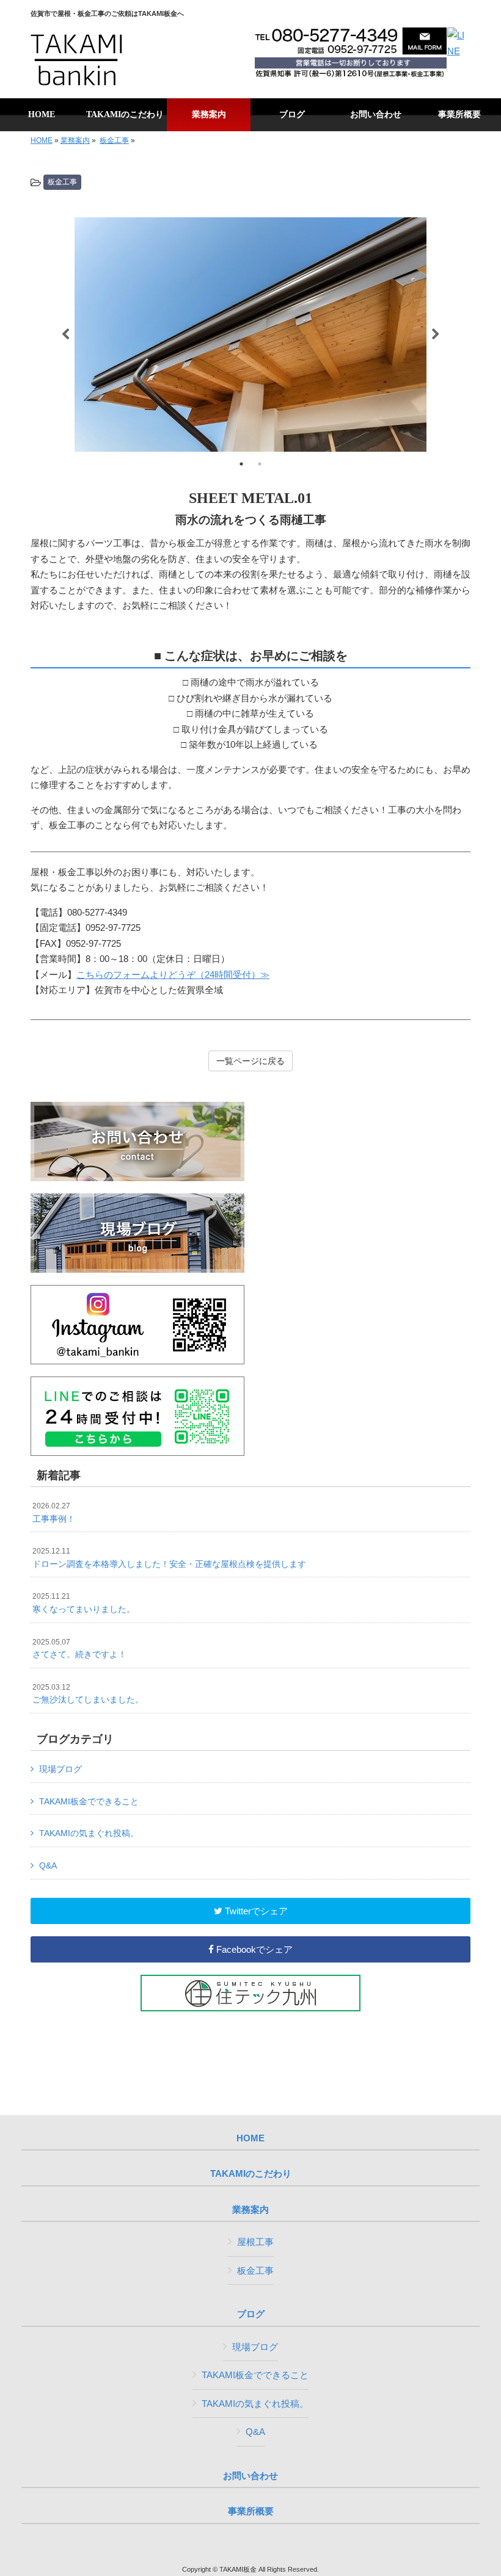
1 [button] (241, 464)
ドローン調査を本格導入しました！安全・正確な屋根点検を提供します (169, 1558)
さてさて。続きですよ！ (79, 1649)
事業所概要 (251, 2511)
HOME (42, 140)
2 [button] (260, 464)
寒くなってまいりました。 (84, 1603)
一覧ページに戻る (250, 1061)
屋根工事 (255, 2242)
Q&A (48, 1865)
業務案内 (75, 140)
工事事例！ (54, 1513)
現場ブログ (60, 1769)
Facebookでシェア (253, 1949)
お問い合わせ (250, 2476)
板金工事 (114, 140)
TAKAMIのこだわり (251, 2174)
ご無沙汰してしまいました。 (88, 1694)
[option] (250, 335)
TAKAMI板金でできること (89, 1801)
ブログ (251, 2314)
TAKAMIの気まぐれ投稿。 (89, 1833)
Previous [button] (65, 335)
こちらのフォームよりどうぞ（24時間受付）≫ (173, 975)
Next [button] (436, 335)
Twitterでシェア (255, 1911)
